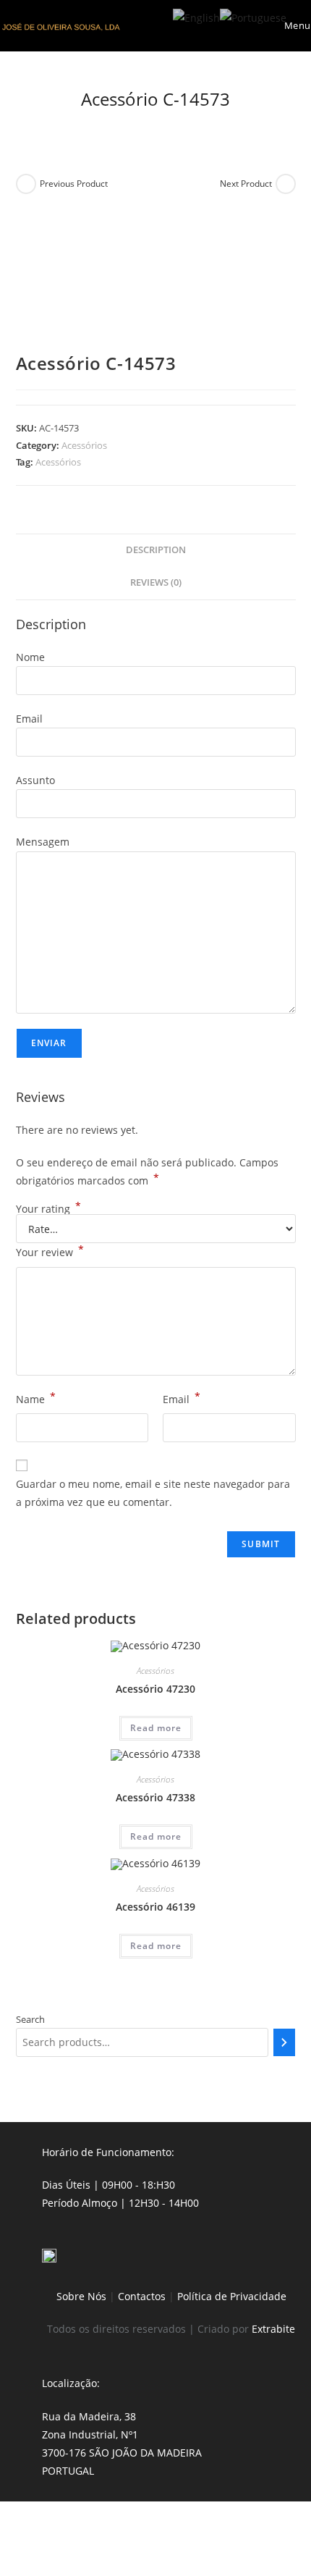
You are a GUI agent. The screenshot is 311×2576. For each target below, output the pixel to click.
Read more (156, 1728)
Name (36, 1398)
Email (182, 1398)
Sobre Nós (81, 2296)
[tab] (156, 551)
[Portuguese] (253, 16)
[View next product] (286, 184)
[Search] (284, 2042)
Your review (50, 1251)
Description (156, 550)
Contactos (142, 2296)
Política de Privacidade (232, 2296)
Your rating (48, 1209)
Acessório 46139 (155, 1907)
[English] (196, 16)
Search (30, 2019)
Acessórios (84, 445)
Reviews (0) (156, 582)
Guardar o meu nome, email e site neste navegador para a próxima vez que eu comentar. (153, 1493)
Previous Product (74, 184)
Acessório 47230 (155, 1689)
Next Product (246, 184)
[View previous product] (26, 184)
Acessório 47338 (155, 1797)
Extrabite (273, 2329)
